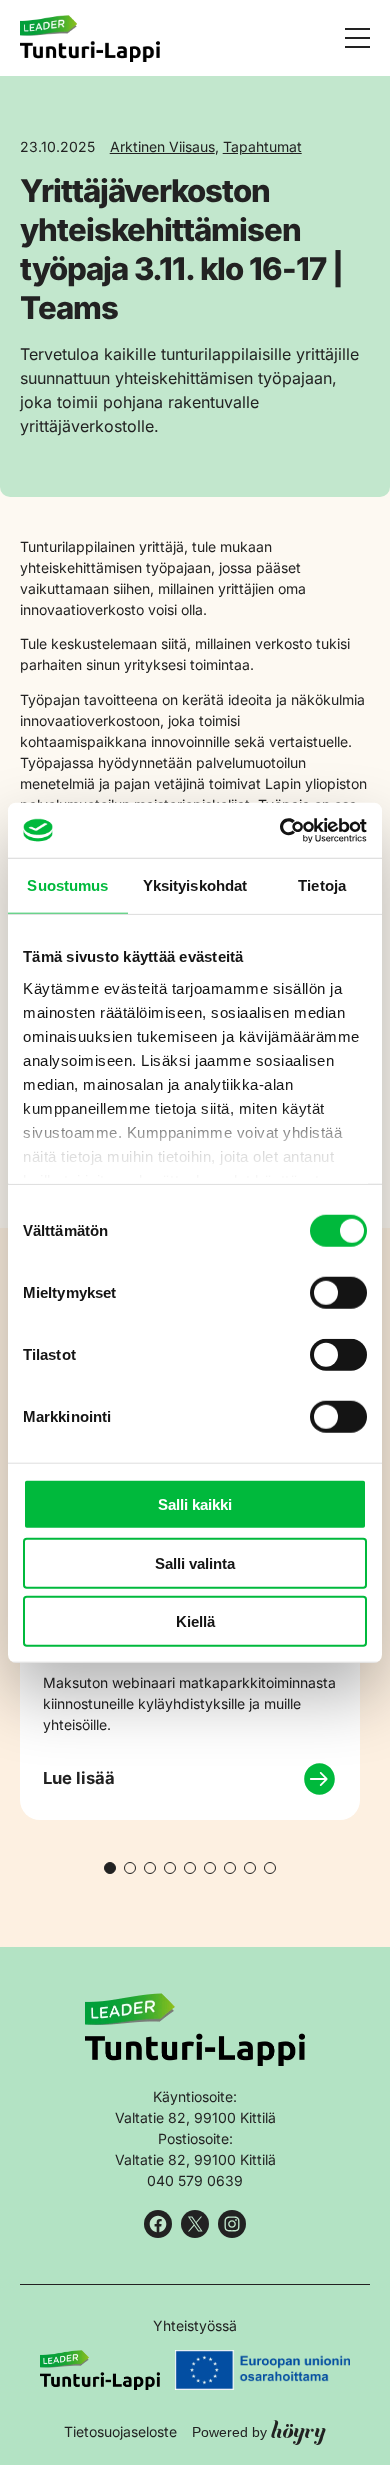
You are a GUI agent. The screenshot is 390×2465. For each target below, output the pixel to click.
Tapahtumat (262, 146)
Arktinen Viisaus (162, 146)
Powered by (259, 2431)
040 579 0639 (195, 2180)
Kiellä (195, 1621)
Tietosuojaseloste (120, 2431)
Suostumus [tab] (67, 885)
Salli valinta (195, 1562)
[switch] (338, 1293)
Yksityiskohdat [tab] (195, 885)
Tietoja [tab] (322, 885)
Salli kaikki (195, 1504)
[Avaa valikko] (357, 38)
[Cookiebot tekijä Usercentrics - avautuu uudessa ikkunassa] (280, 830)
